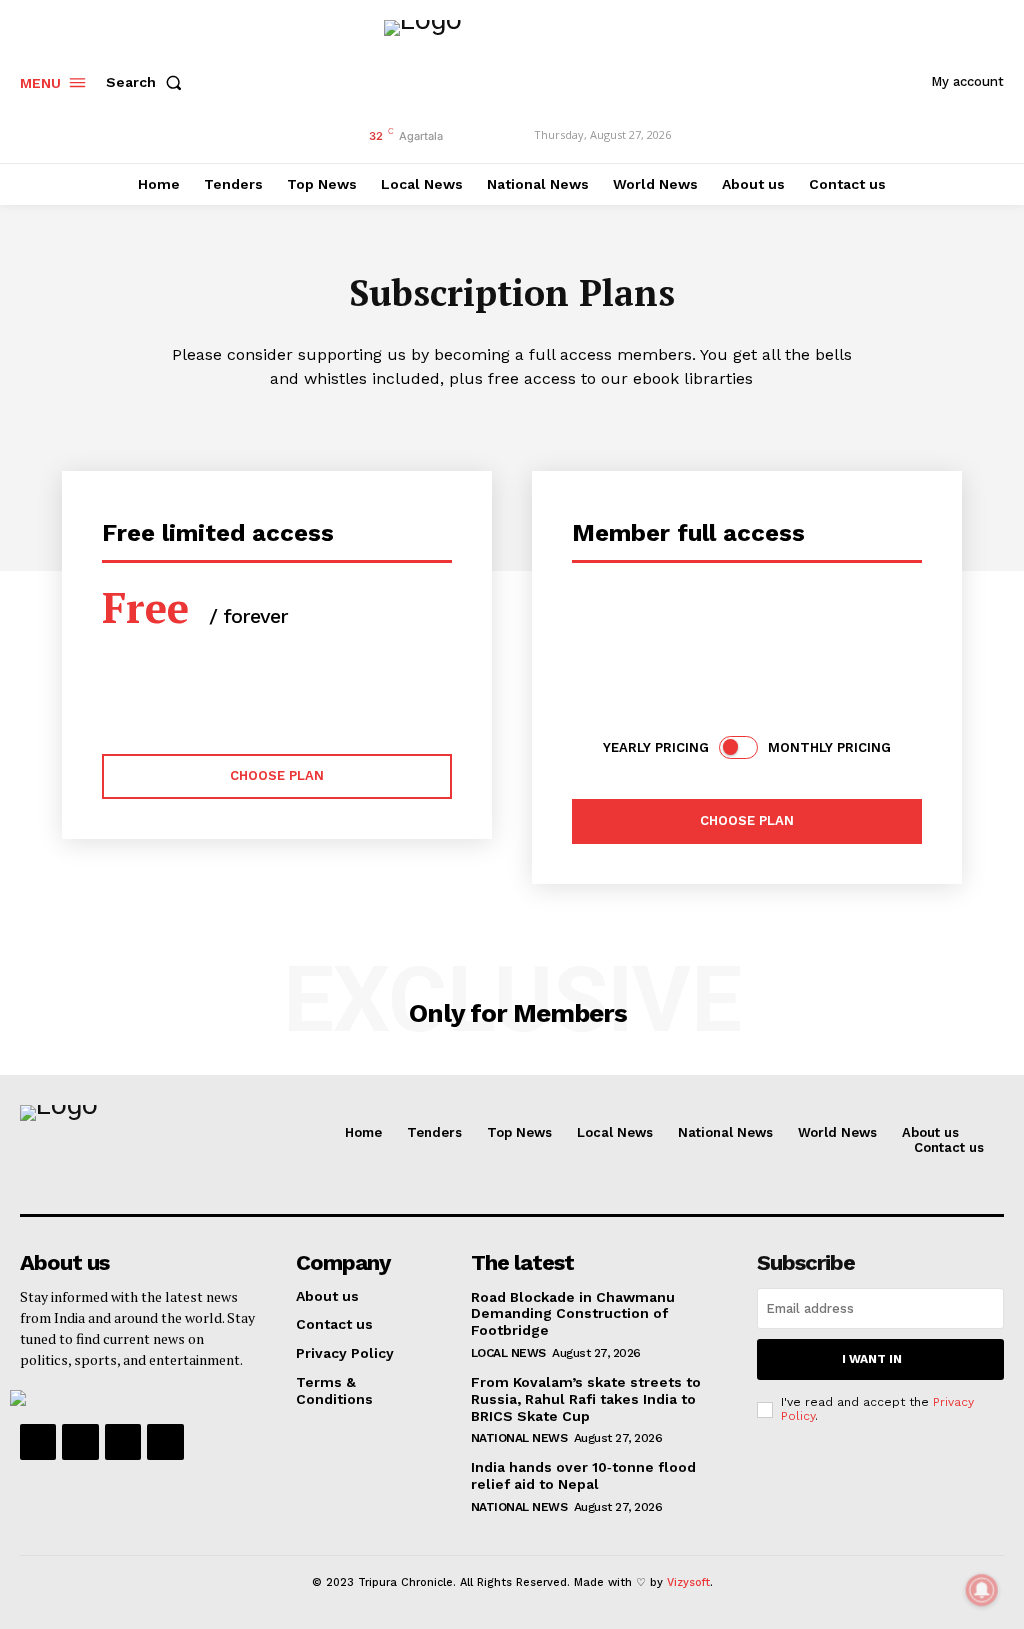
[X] (123, 1442)
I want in (872, 1359)
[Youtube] (165, 1442)
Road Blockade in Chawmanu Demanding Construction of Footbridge (573, 1314)
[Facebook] (38, 1442)
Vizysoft (688, 1582)
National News (519, 1438)
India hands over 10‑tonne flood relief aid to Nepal (583, 1475)
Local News (508, 1353)
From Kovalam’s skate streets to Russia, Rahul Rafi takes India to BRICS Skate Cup (586, 1399)
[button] (148, 82)
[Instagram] (80, 1442)
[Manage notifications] (982, 1590)
